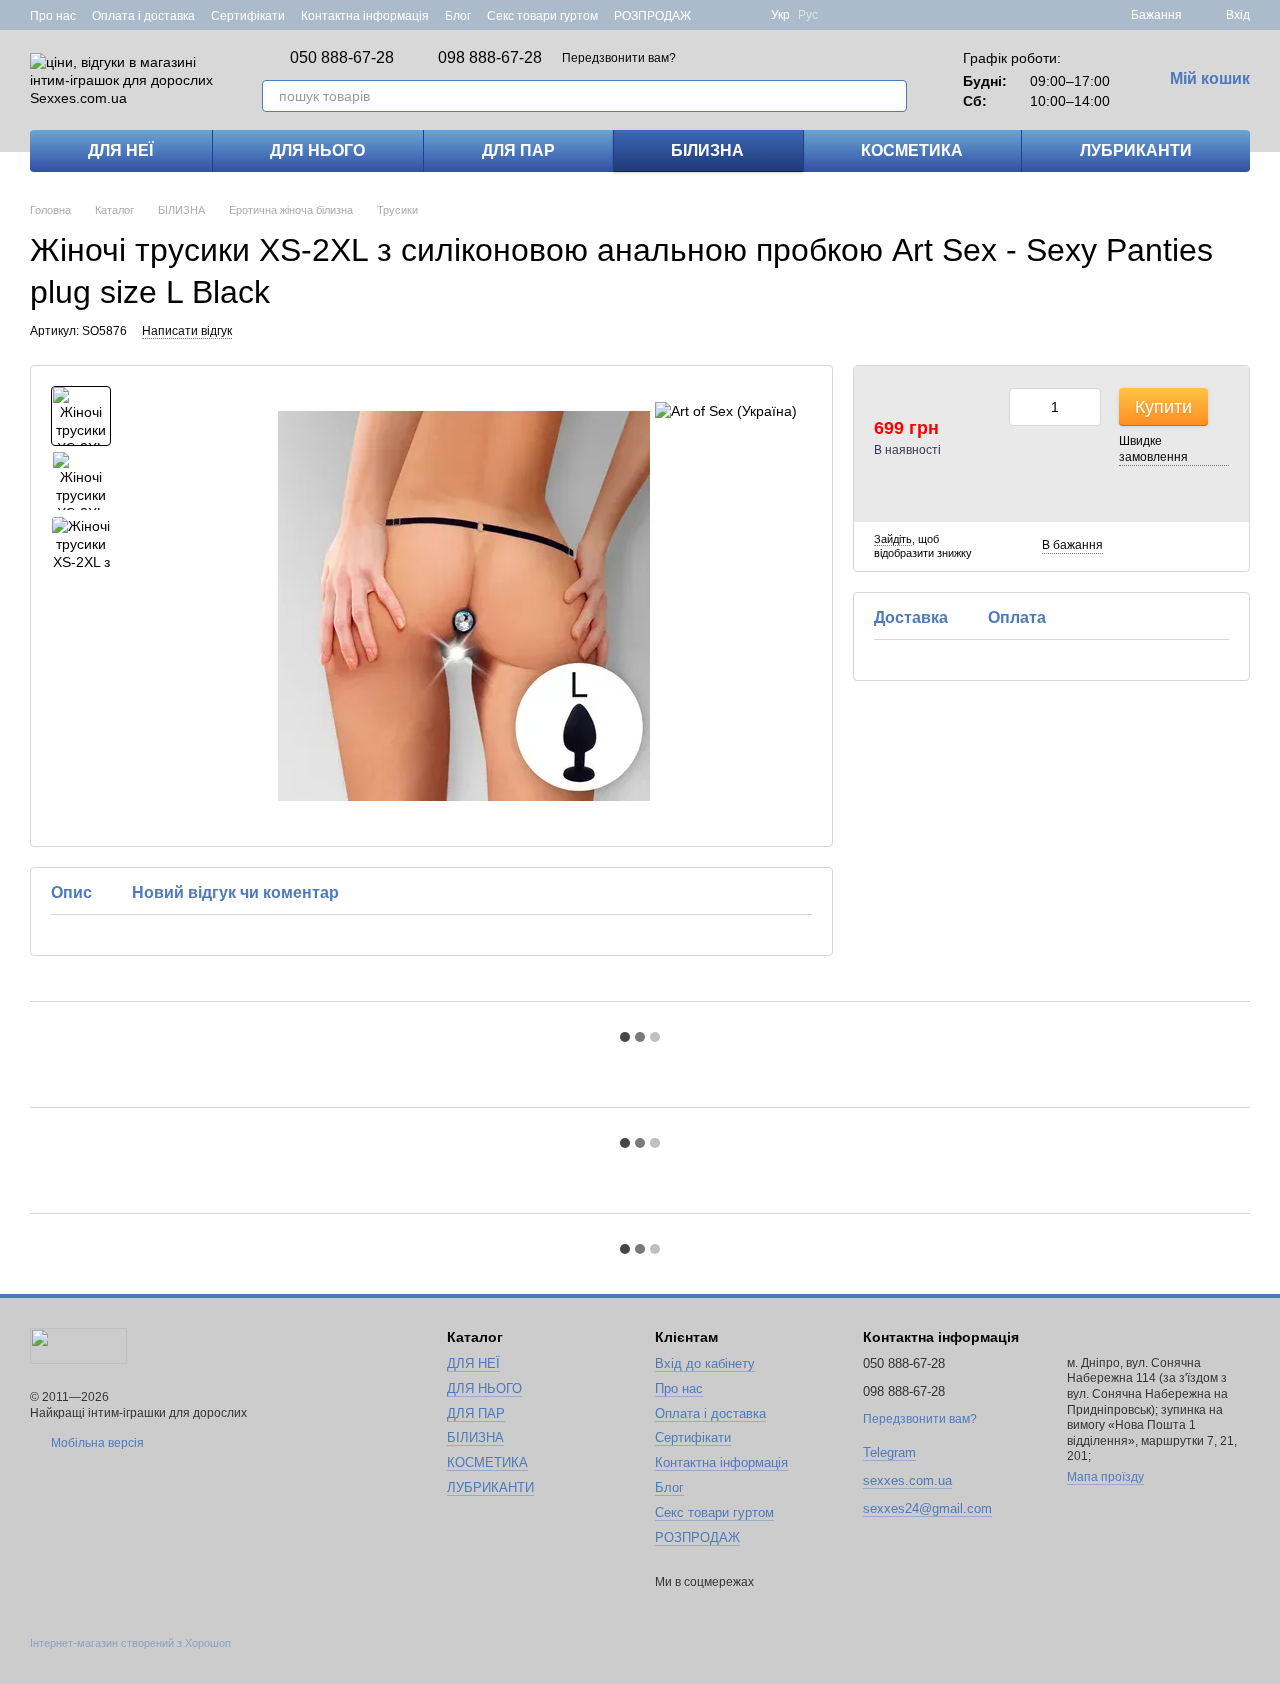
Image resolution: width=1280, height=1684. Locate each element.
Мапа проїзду (1105, 1477)
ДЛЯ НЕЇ (120, 150)
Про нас (53, 16)
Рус (808, 15)
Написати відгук (187, 331)
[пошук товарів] (891, 96)
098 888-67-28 (490, 58)
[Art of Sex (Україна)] (726, 410)
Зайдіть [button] (893, 539)
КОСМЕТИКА (912, 150)
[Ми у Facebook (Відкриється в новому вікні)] (719, 15)
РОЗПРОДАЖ (652, 16)
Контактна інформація (365, 16)
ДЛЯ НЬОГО (317, 150)
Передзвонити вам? (619, 58)
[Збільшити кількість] (1086, 407)
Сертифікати (248, 16)
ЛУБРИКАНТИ (1136, 150)
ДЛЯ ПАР (518, 150)
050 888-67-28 (342, 58)
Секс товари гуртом (542, 16)
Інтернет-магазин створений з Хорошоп (130, 1643)
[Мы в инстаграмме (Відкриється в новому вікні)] (743, 15)
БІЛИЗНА (707, 150)
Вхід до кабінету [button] (705, 1363)
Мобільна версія (96, 1443)
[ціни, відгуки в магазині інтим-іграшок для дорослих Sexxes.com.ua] (78, 1345)
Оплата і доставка (143, 16)
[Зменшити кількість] (1024, 407)
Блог (458, 16)
